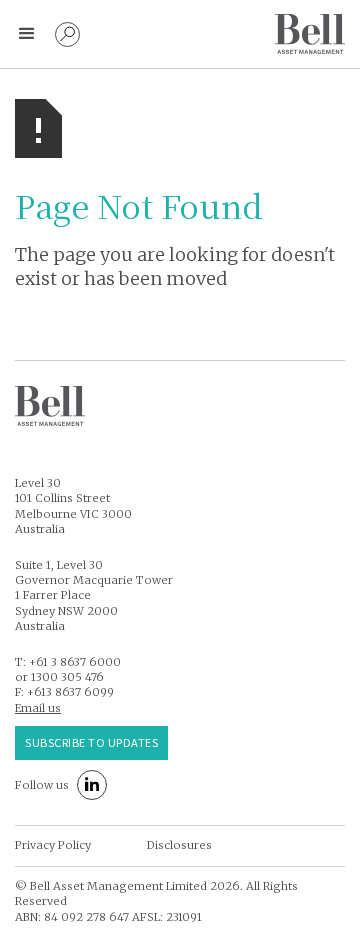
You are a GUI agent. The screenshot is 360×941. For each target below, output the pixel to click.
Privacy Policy (53, 845)
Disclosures (179, 845)
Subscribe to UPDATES (91, 742)
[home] (310, 34)
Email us (38, 708)
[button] (27, 34)
